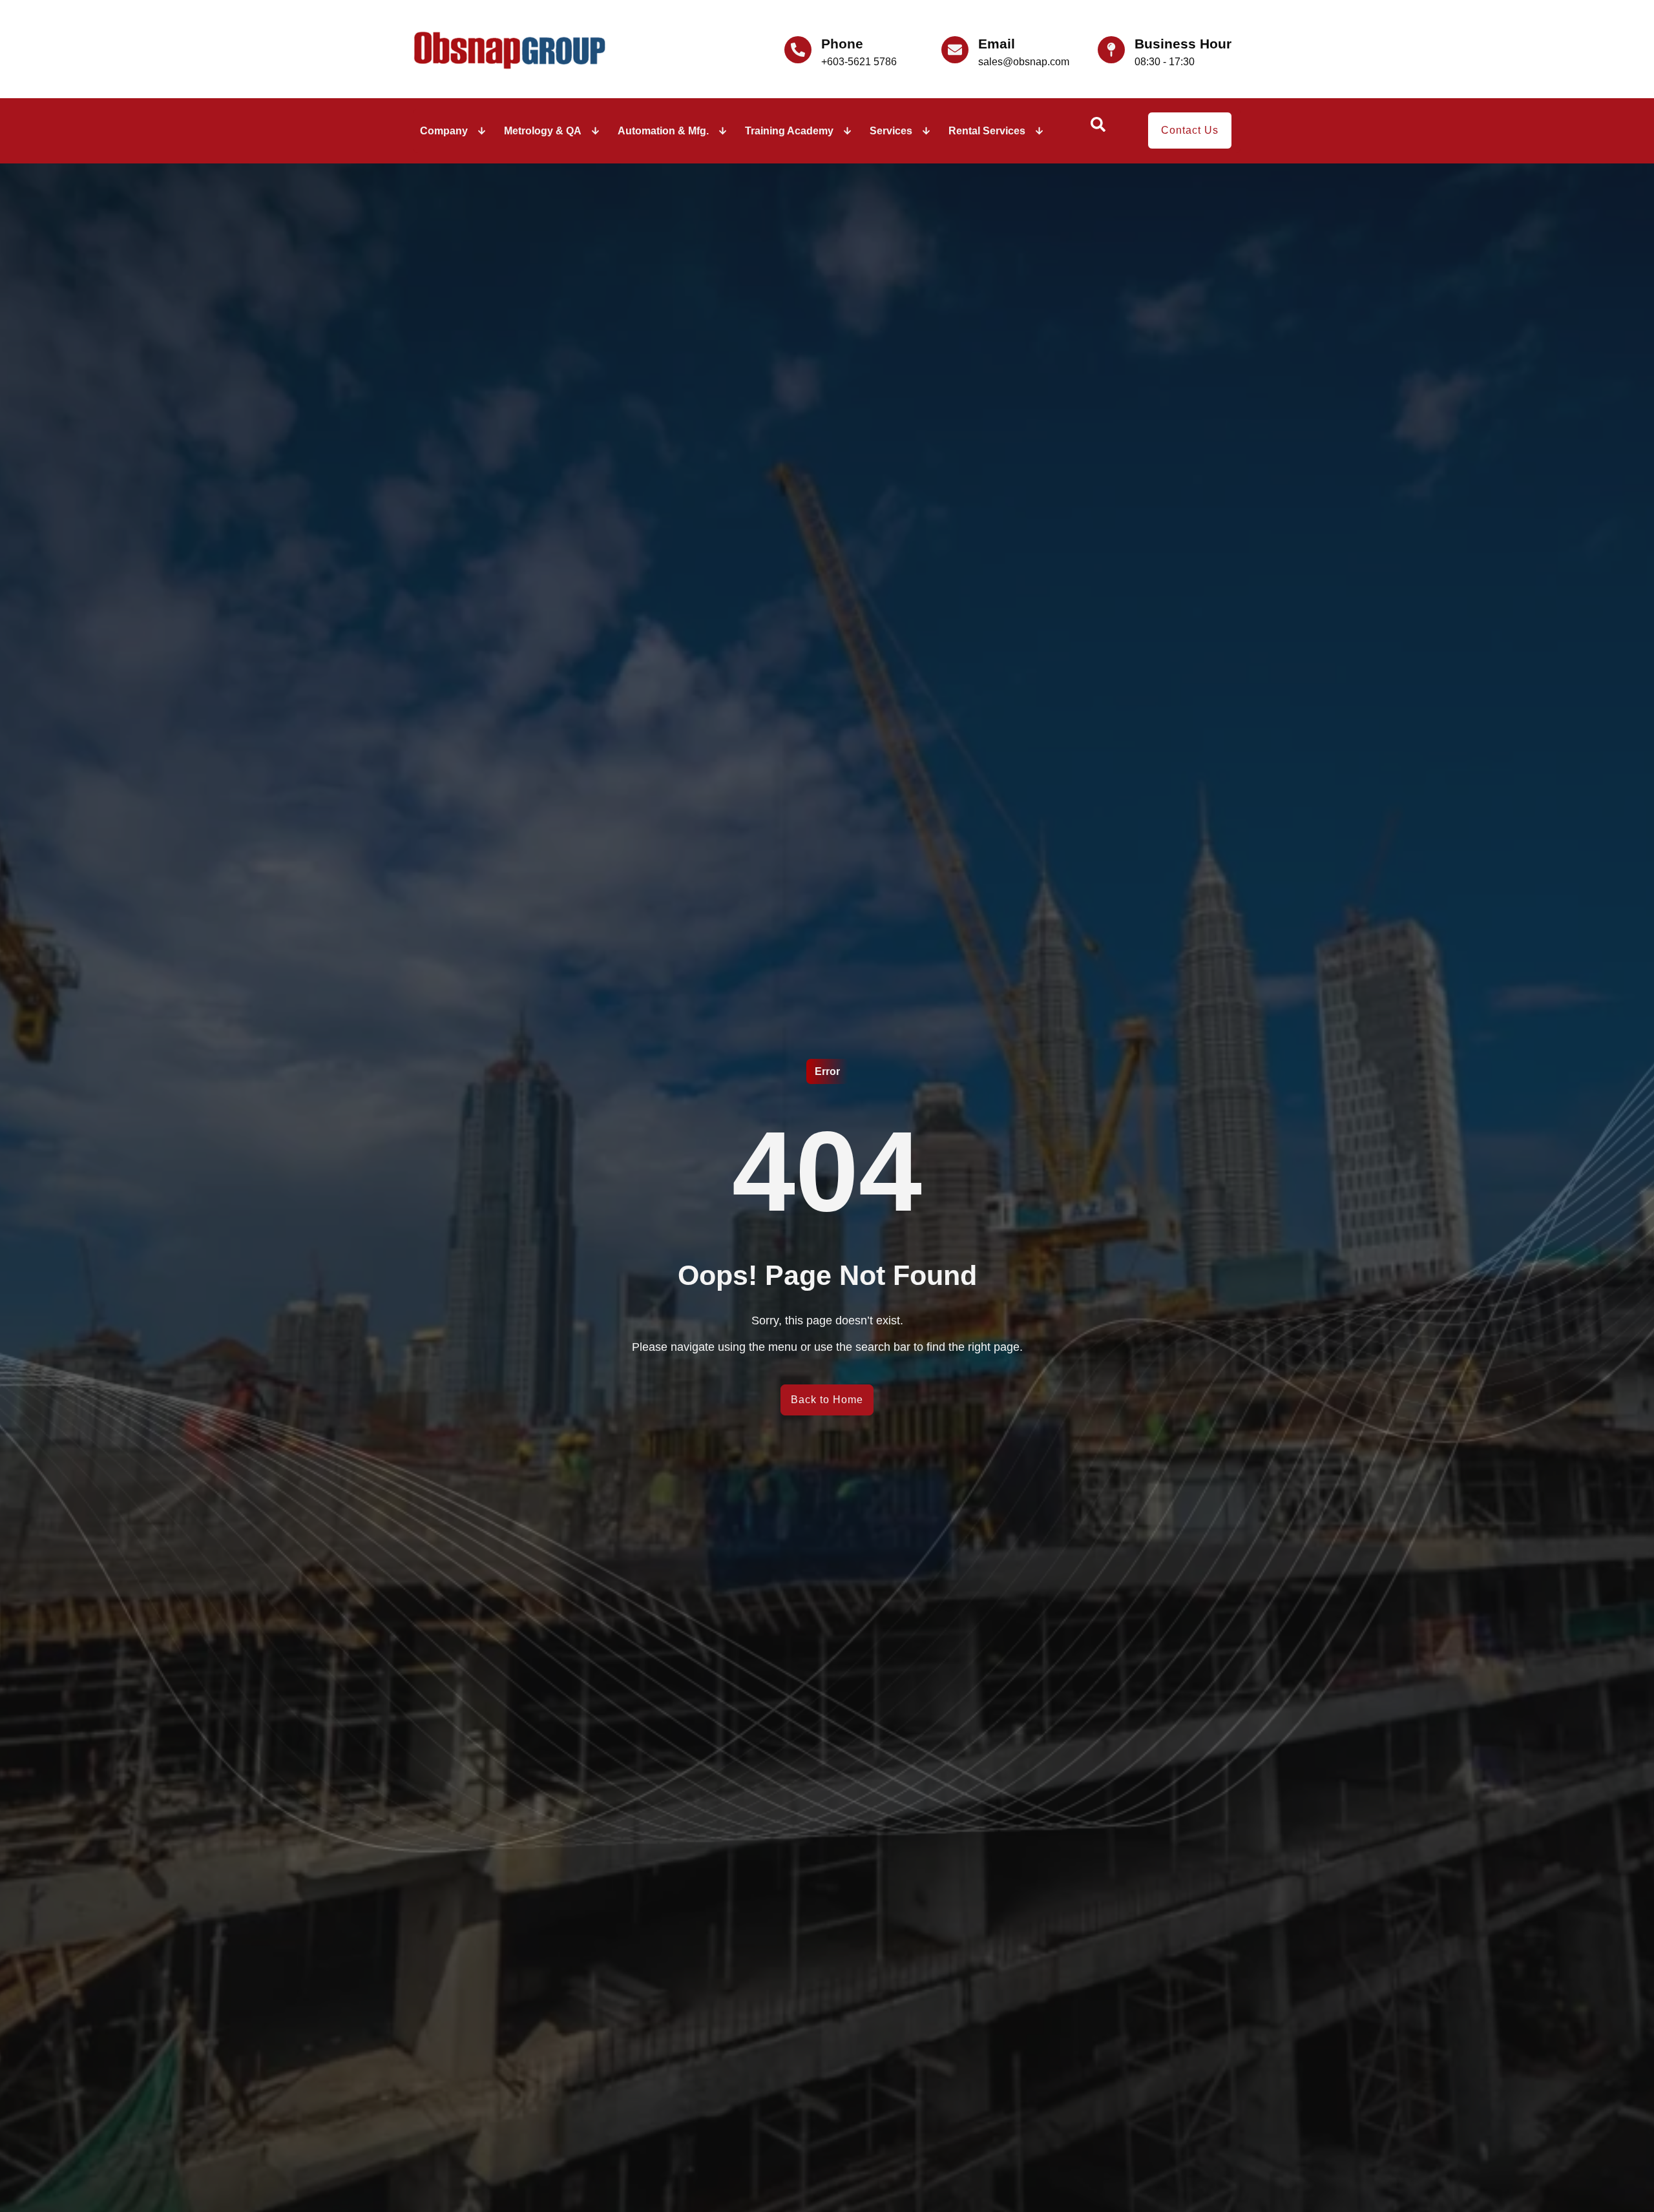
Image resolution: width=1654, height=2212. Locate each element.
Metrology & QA (543, 131)
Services (891, 131)
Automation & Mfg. (663, 131)
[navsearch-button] (1098, 129)
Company (444, 131)
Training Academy (789, 131)
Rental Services (987, 131)
